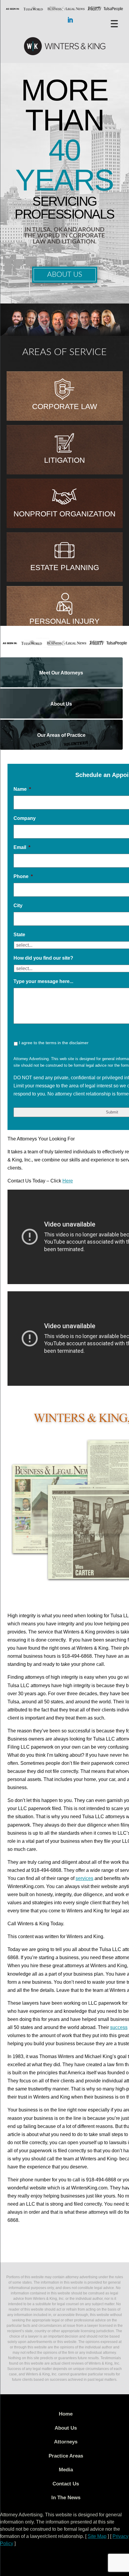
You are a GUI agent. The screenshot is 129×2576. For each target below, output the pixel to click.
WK (64, 46)
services (84, 1878)
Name (22, 789)
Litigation (64, 460)
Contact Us (66, 2484)
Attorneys (66, 2442)
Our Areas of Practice (61, 735)
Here (68, 1181)
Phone (23, 876)
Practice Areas (66, 2456)
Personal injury (64, 621)
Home (66, 2414)
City (18, 905)
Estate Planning (65, 567)
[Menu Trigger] (114, 23)
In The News (66, 2498)
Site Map (97, 2536)
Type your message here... (43, 981)
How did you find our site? (43, 958)
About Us (65, 275)
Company (25, 818)
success (119, 2027)
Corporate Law (65, 406)
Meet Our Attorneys (61, 673)
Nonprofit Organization (64, 514)
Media (66, 2470)
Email (22, 847)
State (19, 935)
